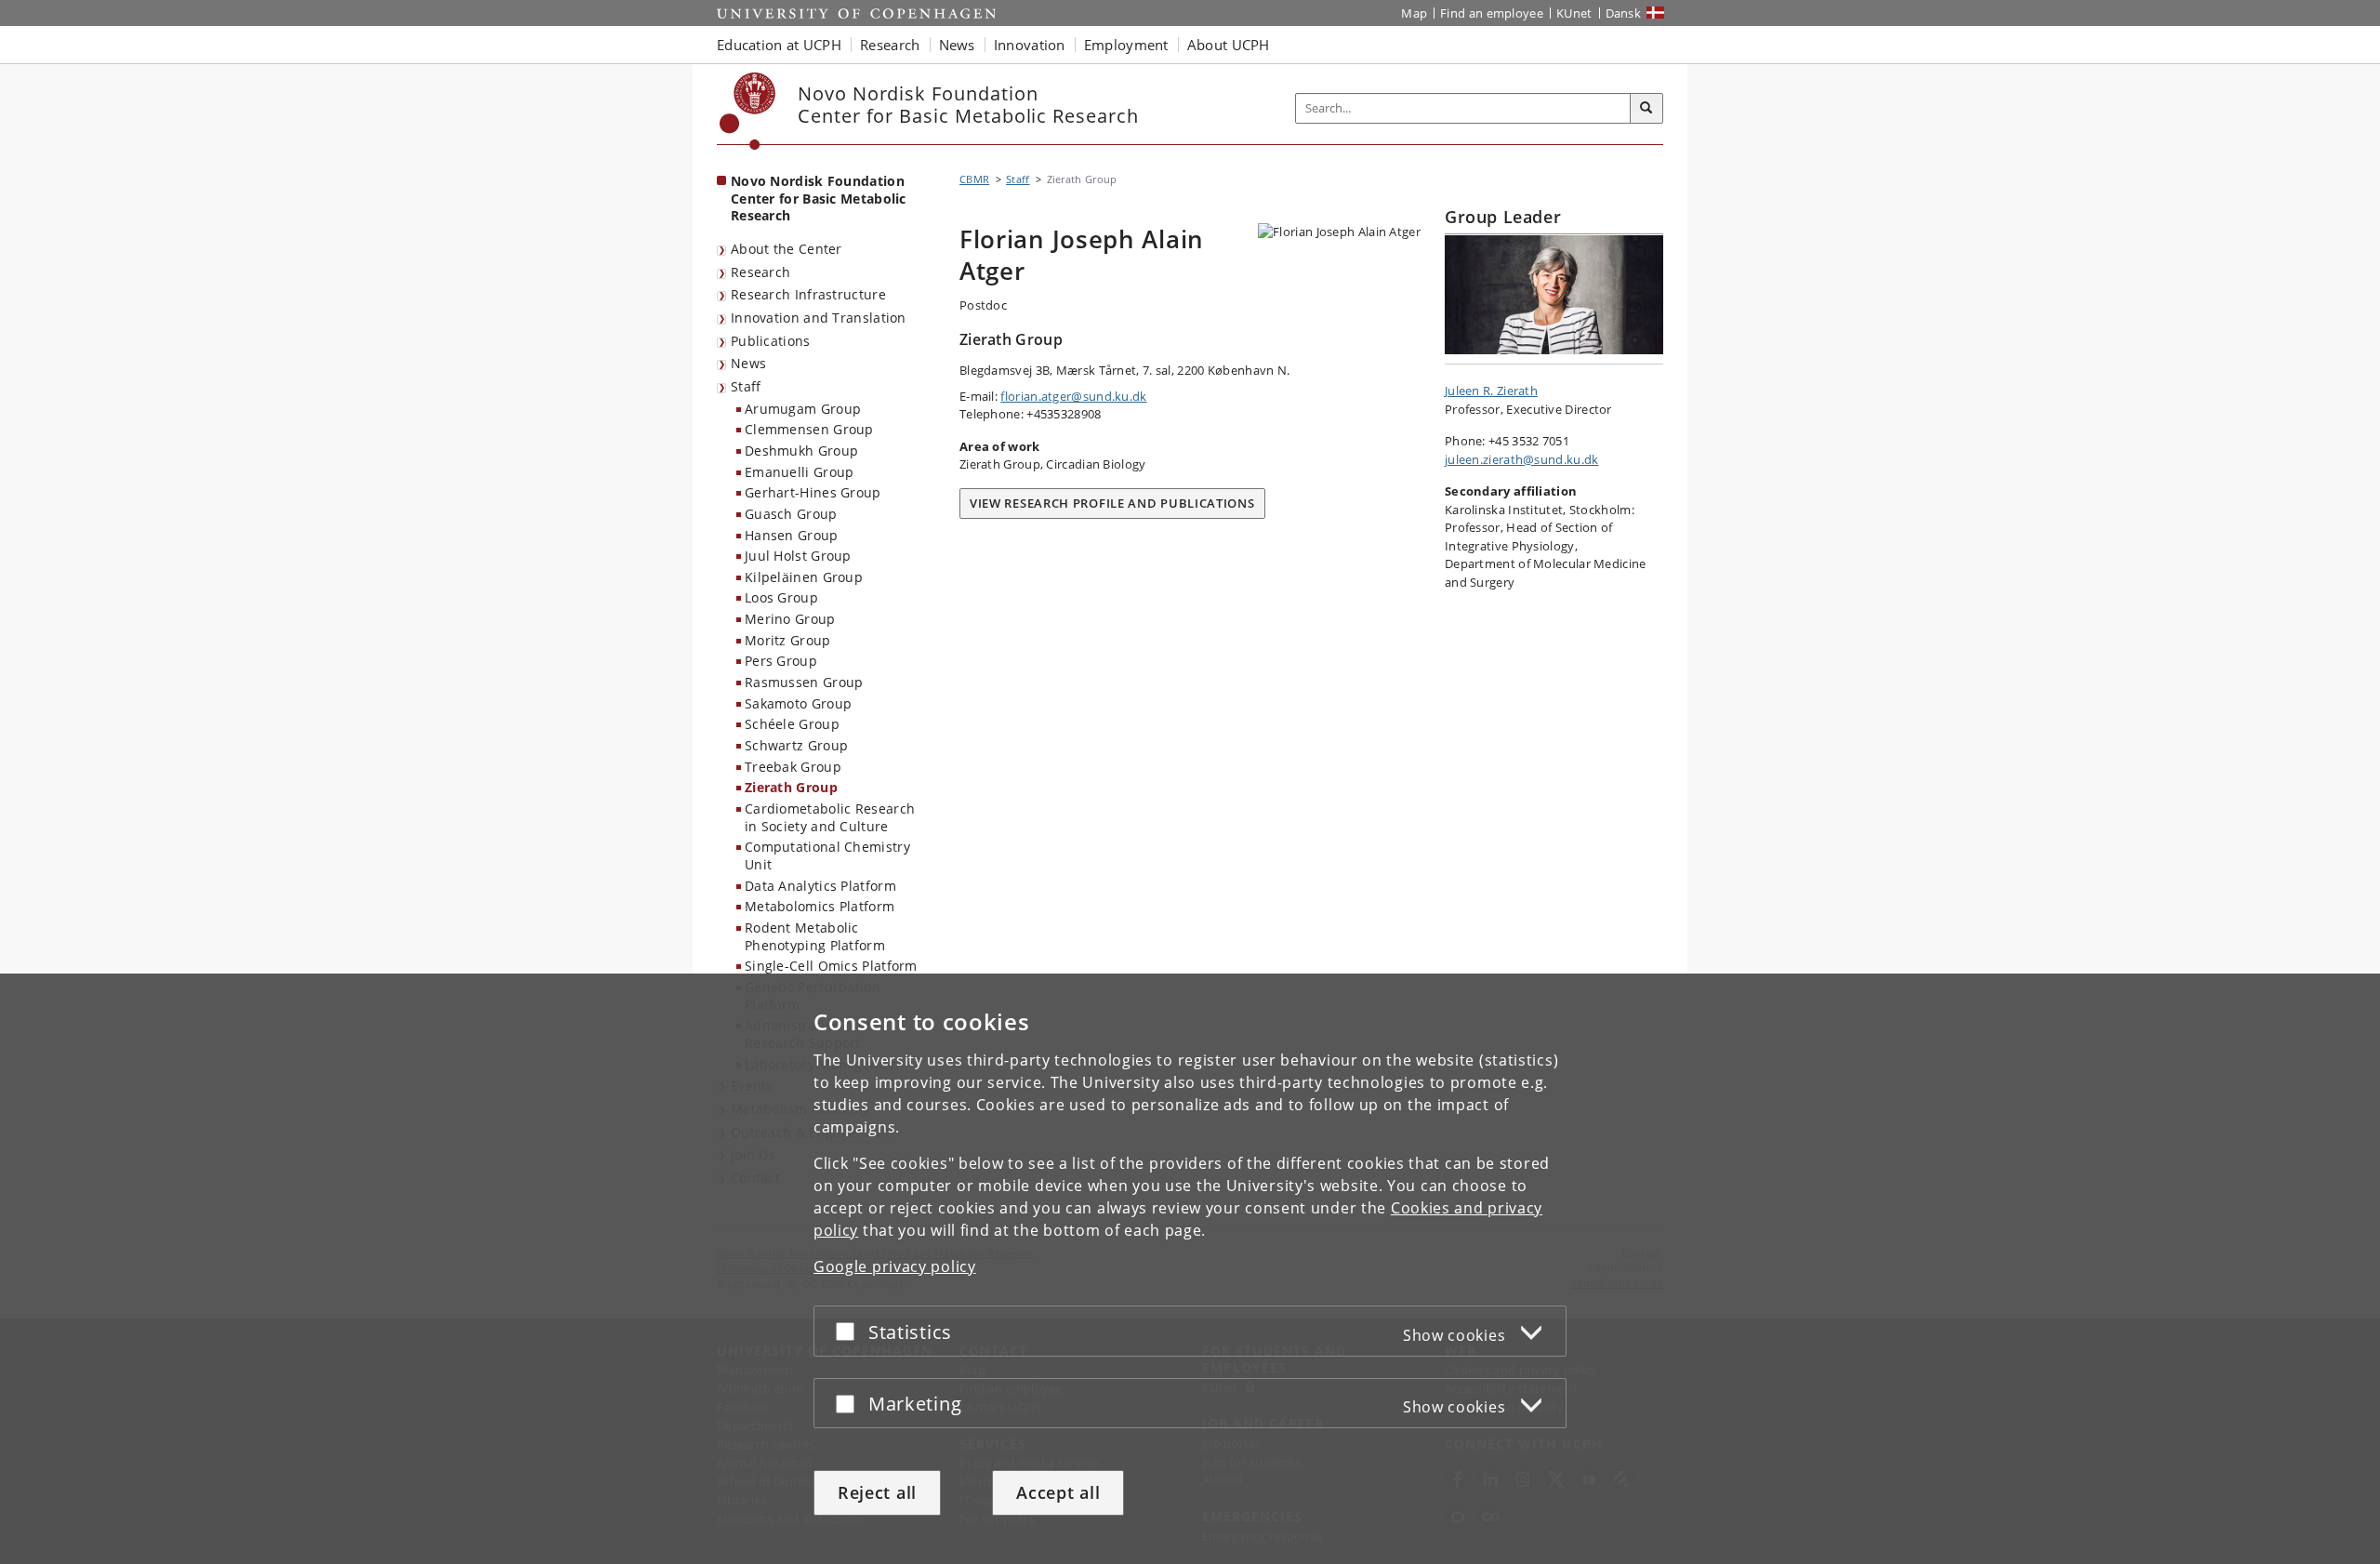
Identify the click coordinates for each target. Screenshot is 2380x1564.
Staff (746, 386)
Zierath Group (791, 787)
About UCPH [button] (1229, 45)
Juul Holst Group (798, 556)
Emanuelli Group (800, 472)
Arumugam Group (803, 409)
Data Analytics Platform (820, 886)
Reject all (877, 1492)
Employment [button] (1126, 45)
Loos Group (781, 597)
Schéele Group (792, 724)
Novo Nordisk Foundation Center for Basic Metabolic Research (819, 198)
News (748, 363)
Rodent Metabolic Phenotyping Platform (815, 936)
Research (760, 272)
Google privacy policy (895, 1266)
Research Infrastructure (808, 294)
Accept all (1058, 1492)
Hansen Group (792, 535)
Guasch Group (791, 514)
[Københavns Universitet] (748, 111)
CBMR (974, 179)
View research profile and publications (1112, 503)
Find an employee (1492, 13)
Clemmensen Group (809, 429)
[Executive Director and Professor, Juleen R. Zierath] (1554, 295)
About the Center (787, 249)
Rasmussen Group (804, 682)
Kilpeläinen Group (804, 577)
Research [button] (890, 45)
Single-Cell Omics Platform (831, 966)
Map (1414, 13)
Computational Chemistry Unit (827, 855)
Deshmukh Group (801, 451)
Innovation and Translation (819, 318)
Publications (771, 341)
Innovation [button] (1030, 45)
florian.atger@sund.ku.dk (1073, 396)
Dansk (1624, 13)
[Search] (1646, 109)
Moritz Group (788, 640)
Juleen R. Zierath (1491, 391)
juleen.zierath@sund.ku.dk (1522, 459)
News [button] (957, 45)
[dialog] (1190, 1269)
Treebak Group (793, 767)
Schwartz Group (796, 745)
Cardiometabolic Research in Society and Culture (830, 817)
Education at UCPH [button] (779, 45)
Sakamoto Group (798, 703)
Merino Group (790, 619)
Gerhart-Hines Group (813, 492)
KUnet (1574, 13)
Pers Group (781, 661)
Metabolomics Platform (820, 906)
